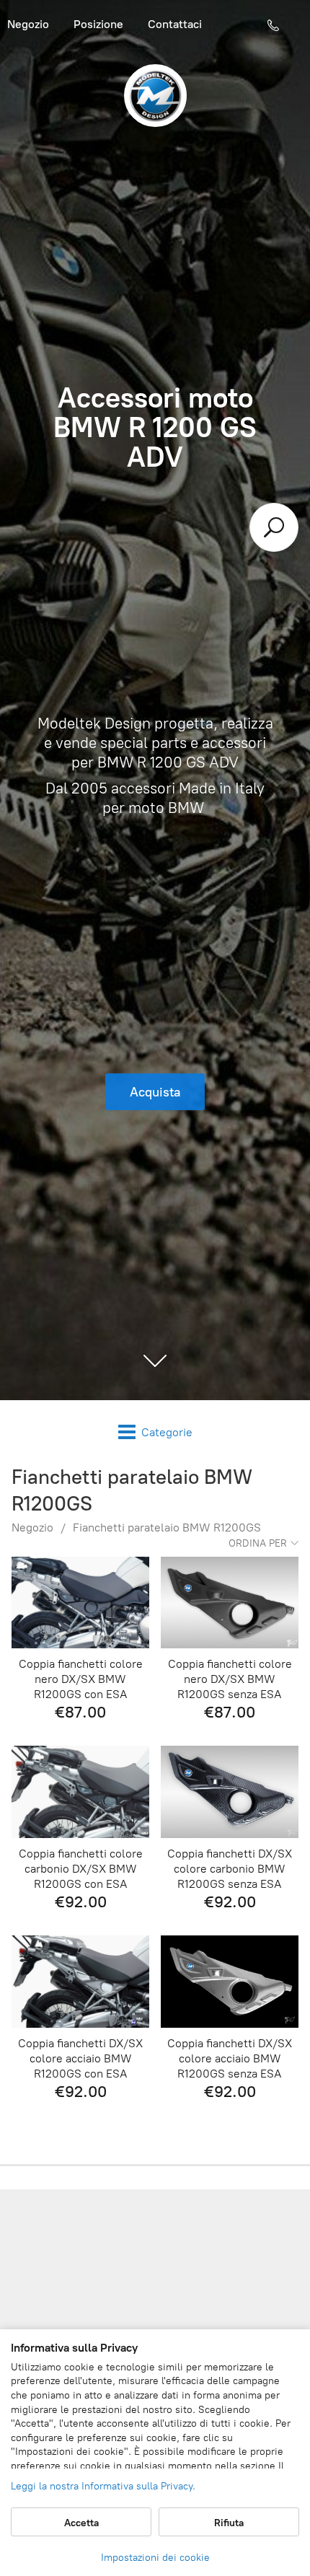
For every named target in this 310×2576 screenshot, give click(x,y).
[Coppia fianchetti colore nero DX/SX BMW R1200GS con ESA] (80, 1603)
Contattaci (175, 24)
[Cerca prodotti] (274, 527)
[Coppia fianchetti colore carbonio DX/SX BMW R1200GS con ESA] (80, 1792)
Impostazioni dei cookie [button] (155, 2558)
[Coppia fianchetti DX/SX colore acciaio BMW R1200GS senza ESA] (230, 1981)
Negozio (32, 1527)
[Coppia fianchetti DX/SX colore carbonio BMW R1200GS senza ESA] (230, 1792)
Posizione (98, 24)
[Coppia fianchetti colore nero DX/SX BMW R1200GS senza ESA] (230, 1603)
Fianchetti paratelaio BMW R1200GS (167, 1527)
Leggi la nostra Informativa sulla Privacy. (103, 2486)
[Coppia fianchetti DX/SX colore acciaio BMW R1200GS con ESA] (80, 1981)
